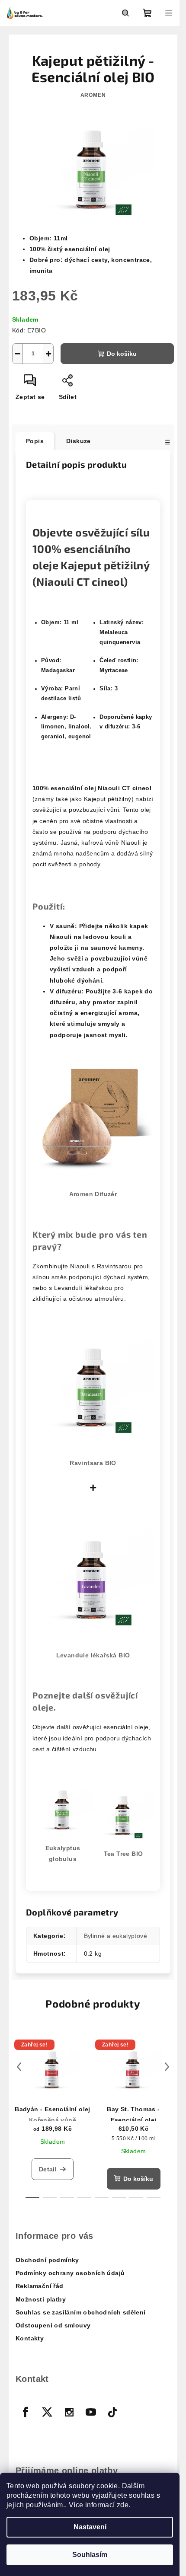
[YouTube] (91, 2412)
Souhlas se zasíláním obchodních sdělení (81, 2312)
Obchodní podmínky (47, 2260)
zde (123, 2505)
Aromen (93, 95)
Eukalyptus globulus (63, 1853)
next (167, 2067)
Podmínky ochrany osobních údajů (70, 2273)
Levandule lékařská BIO (93, 1655)
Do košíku (122, 354)
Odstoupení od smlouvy (53, 2325)
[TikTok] (113, 2412)
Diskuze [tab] (79, 441)
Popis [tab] (35, 441)
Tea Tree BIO (123, 1854)
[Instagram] (69, 2412)
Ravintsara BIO (93, 1463)
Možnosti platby (41, 2299)
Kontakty (30, 2338)
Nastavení (90, 2527)
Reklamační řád (40, 2286)
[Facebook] (26, 2412)
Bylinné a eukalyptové (115, 1936)
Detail (48, 2169)
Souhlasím (90, 2555)
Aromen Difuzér (93, 1194)
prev (19, 2067)
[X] (47, 2412)
